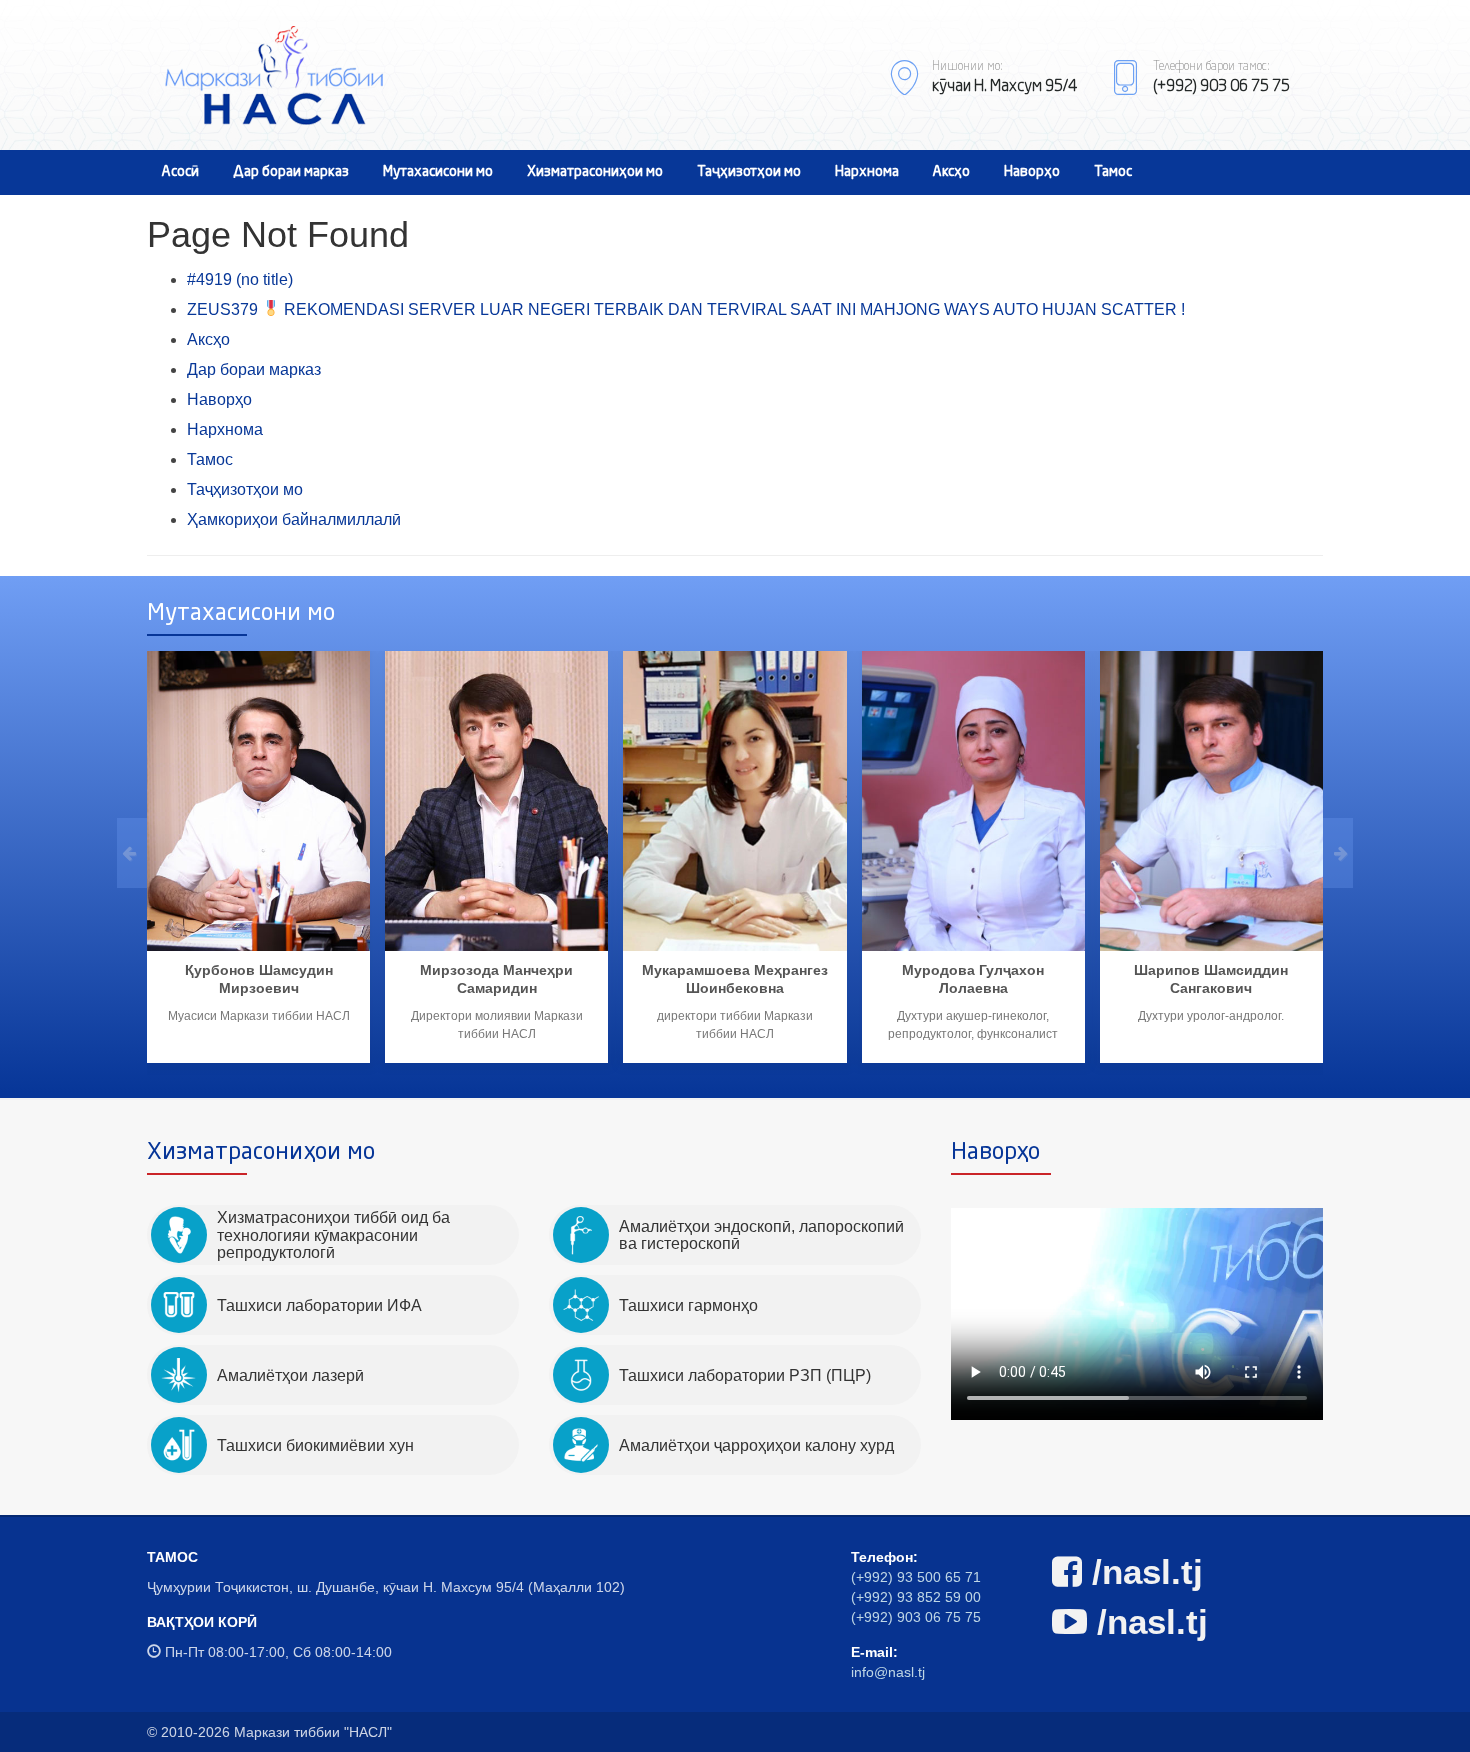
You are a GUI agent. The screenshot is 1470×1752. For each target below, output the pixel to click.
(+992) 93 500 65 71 (916, 1577)
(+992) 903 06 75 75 (916, 1617)
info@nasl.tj (888, 1672)
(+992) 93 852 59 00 (916, 1597)
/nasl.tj (1142, 1571)
